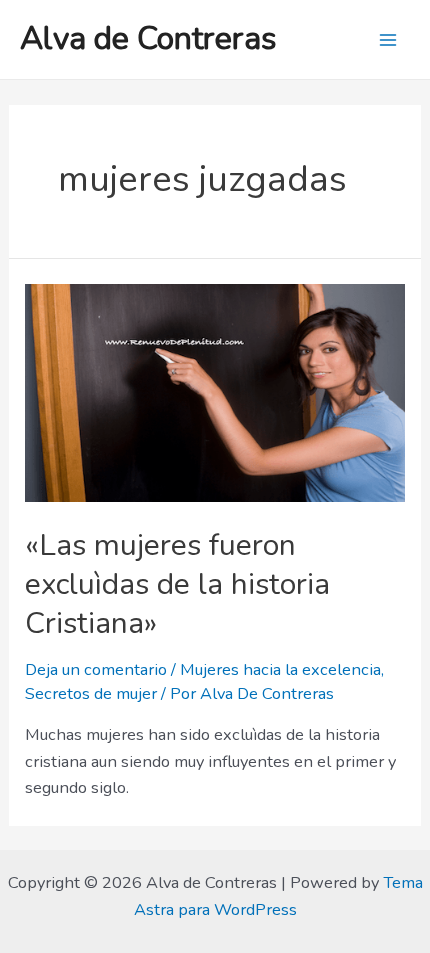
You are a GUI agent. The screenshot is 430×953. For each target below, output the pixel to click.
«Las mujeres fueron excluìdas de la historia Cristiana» (177, 584)
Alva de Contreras (148, 38)
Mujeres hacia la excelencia (280, 669)
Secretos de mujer (91, 693)
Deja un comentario (96, 669)
